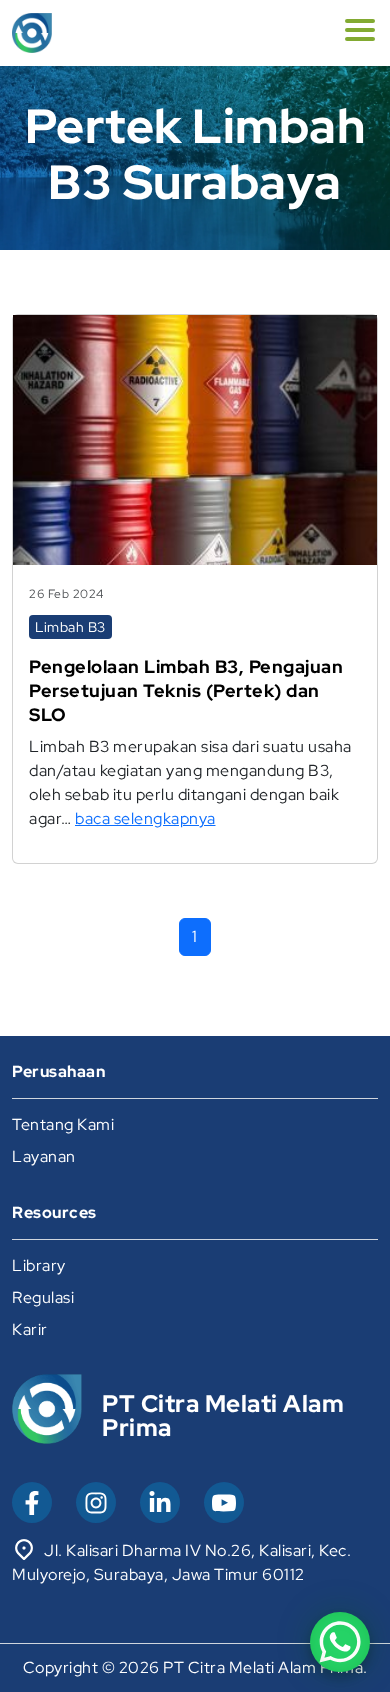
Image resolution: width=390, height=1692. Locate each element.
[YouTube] (224, 1502)
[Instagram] (96, 1502)
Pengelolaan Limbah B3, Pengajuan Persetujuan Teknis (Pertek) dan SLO (186, 690)
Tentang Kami (63, 1124)
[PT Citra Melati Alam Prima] (32, 33)
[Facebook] (32, 1502)
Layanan (44, 1156)
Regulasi (43, 1297)
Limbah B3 (70, 627)
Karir (30, 1329)
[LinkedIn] (160, 1502)
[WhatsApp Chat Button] (340, 1642)
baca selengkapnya (145, 818)
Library (39, 1265)
